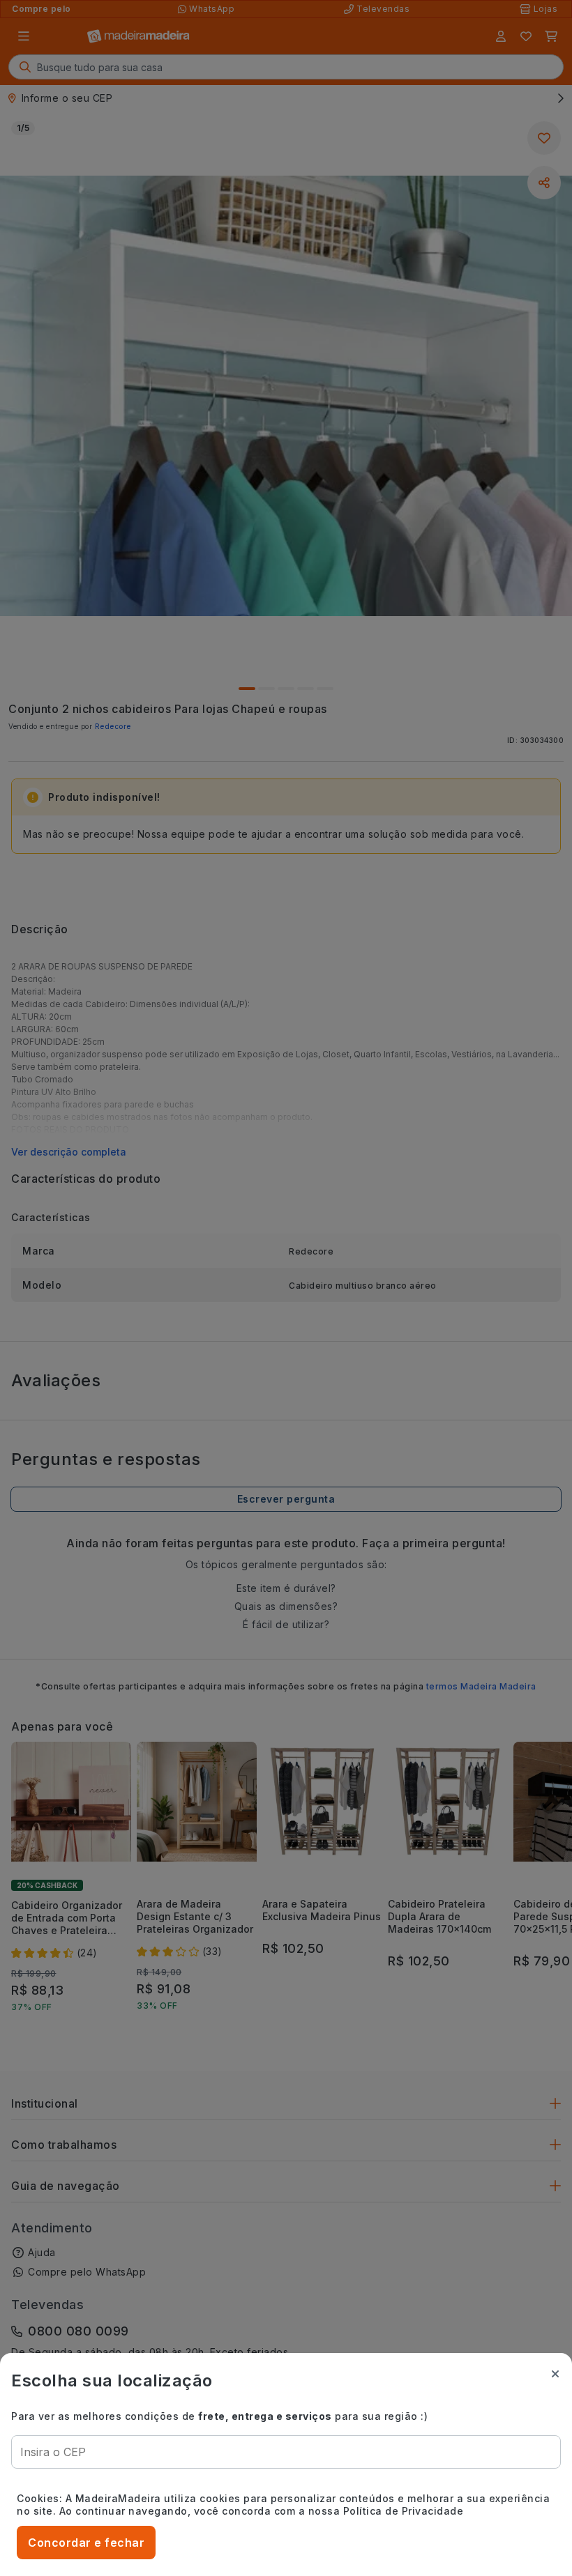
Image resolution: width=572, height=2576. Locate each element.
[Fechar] (555, 2374)
